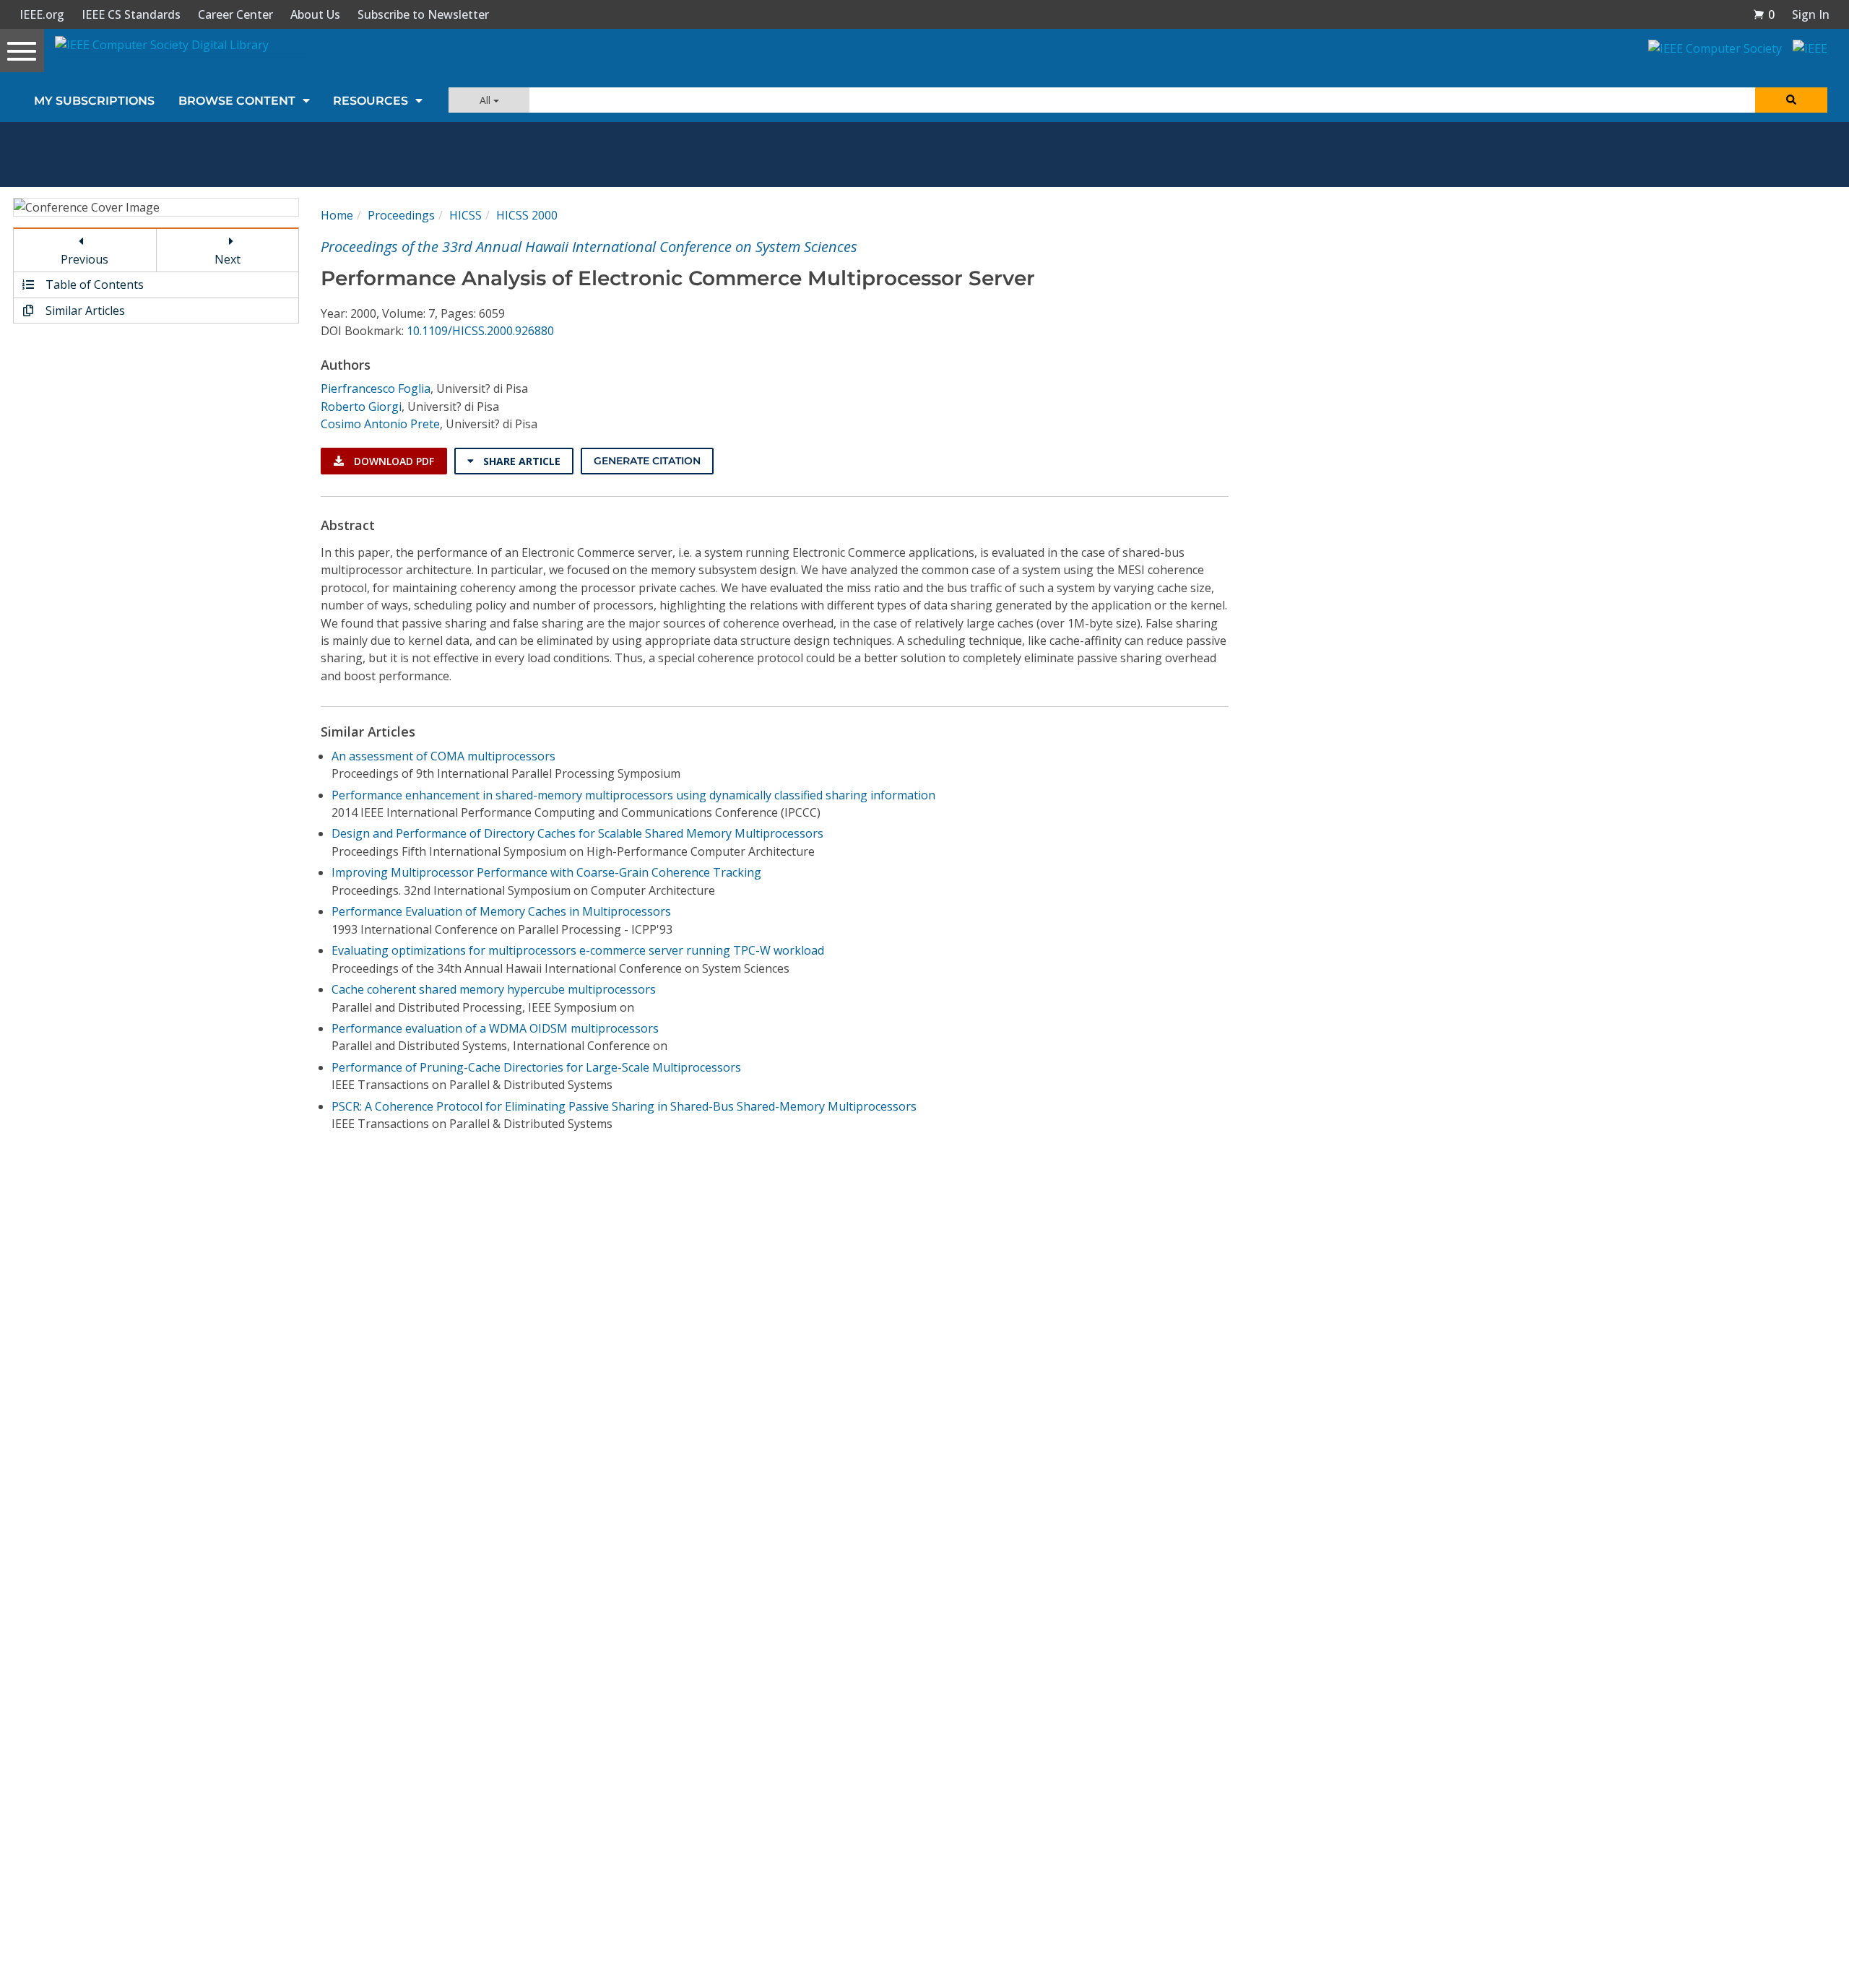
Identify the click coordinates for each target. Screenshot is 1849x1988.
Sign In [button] (1811, 14)
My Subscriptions (94, 101)
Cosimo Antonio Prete (380, 424)
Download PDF (393, 461)
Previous (85, 259)
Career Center (235, 14)
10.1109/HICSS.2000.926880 (480, 331)
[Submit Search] (1791, 100)
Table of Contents (93, 285)
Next (228, 259)
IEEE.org (42, 14)
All (486, 100)
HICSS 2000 (527, 215)
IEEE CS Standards (131, 14)
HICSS (466, 215)
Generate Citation (647, 461)
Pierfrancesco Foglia (376, 389)
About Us (315, 14)
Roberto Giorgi (361, 407)
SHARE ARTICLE (520, 461)
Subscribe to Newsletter (423, 14)
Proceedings (401, 215)
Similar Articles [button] (84, 311)
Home (337, 215)
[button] (1764, 14)
